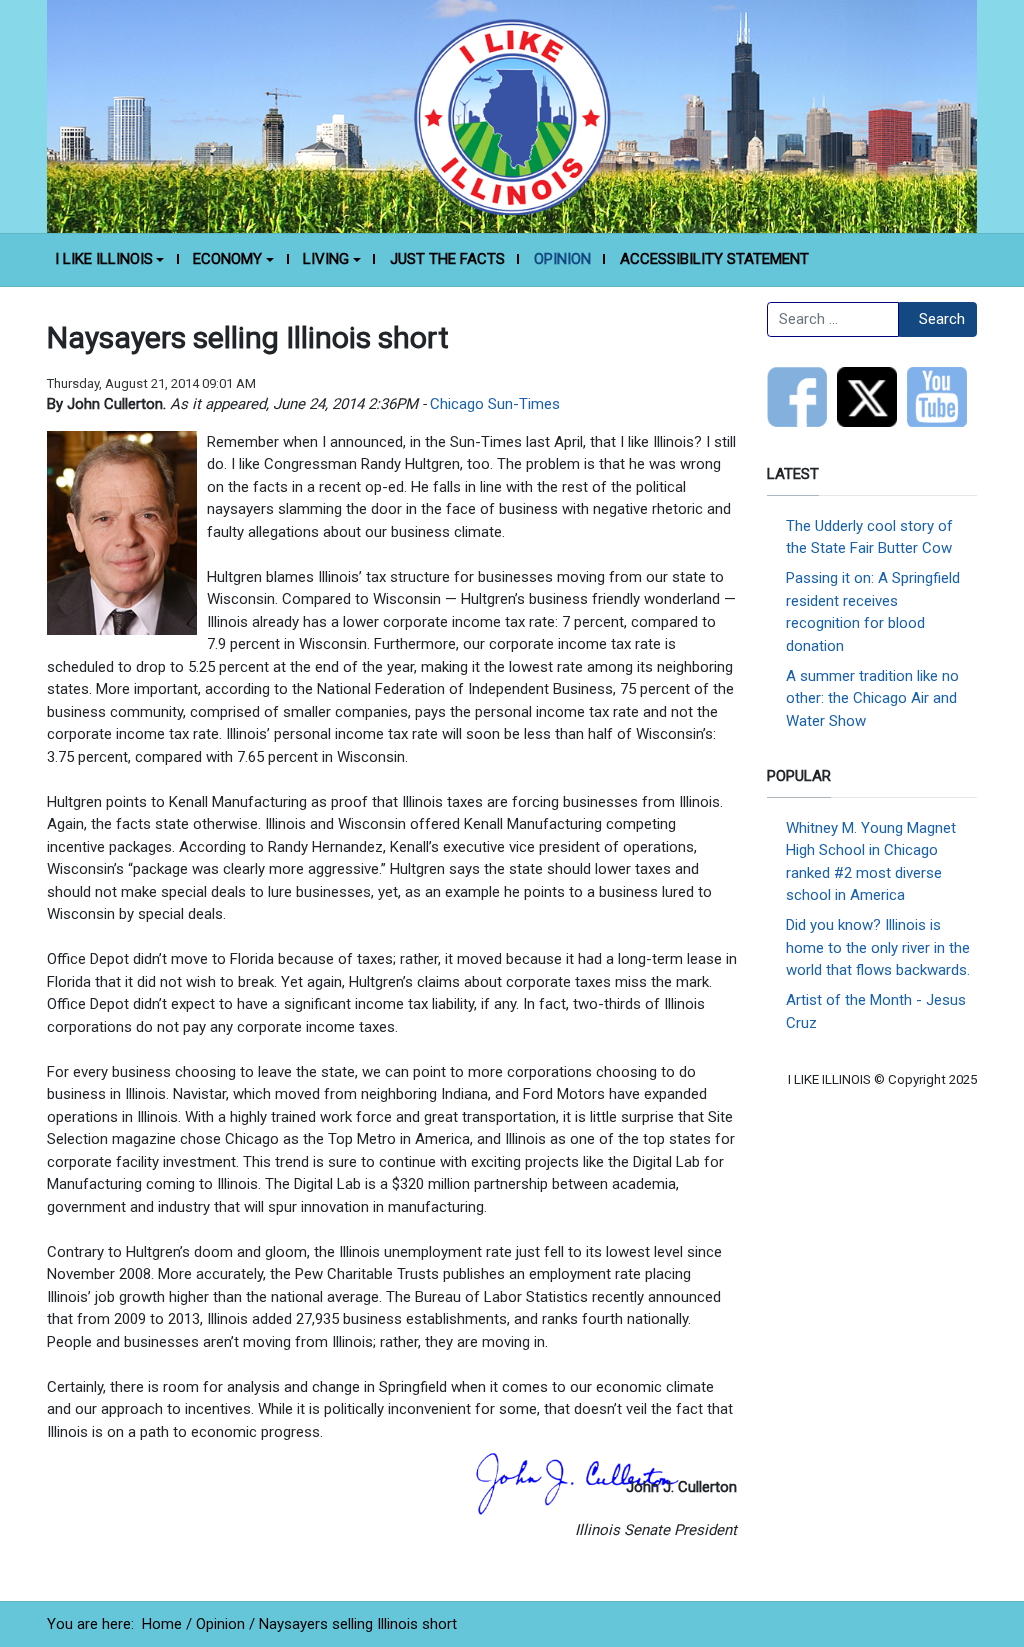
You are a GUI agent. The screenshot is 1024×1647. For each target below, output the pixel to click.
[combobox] (833, 320)
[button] (109, 260)
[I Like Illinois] (512, 115)
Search (942, 319)
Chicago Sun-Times (495, 404)
